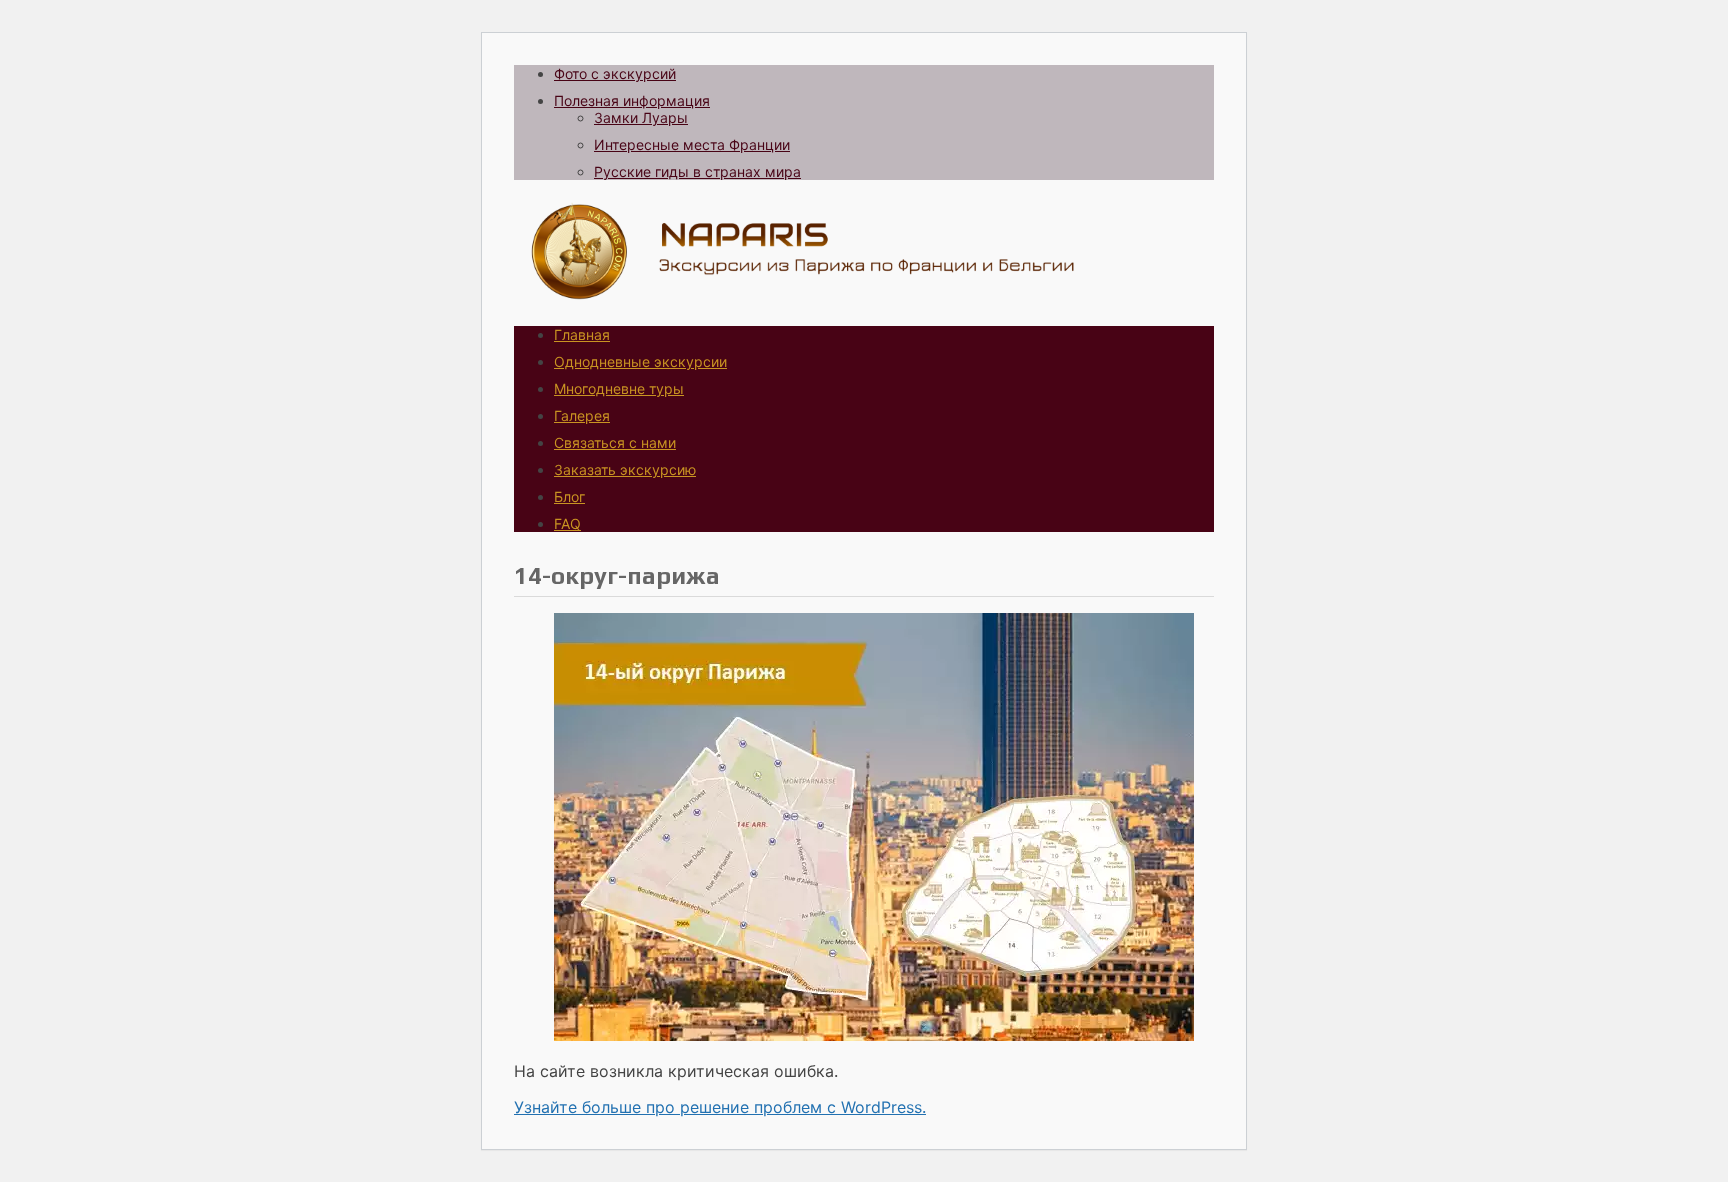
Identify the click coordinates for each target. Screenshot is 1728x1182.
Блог (569, 496)
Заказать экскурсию (625, 469)
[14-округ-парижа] (874, 1035)
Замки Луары (641, 117)
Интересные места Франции (692, 144)
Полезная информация (632, 100)
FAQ (567, 523)
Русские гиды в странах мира (697, 171)
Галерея (582, 415)
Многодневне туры (619, 388)
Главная (582, 334)
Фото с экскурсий (615, 73)
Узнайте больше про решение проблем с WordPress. (720, 1107)
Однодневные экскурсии (640, 361)
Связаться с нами (615, 442)
